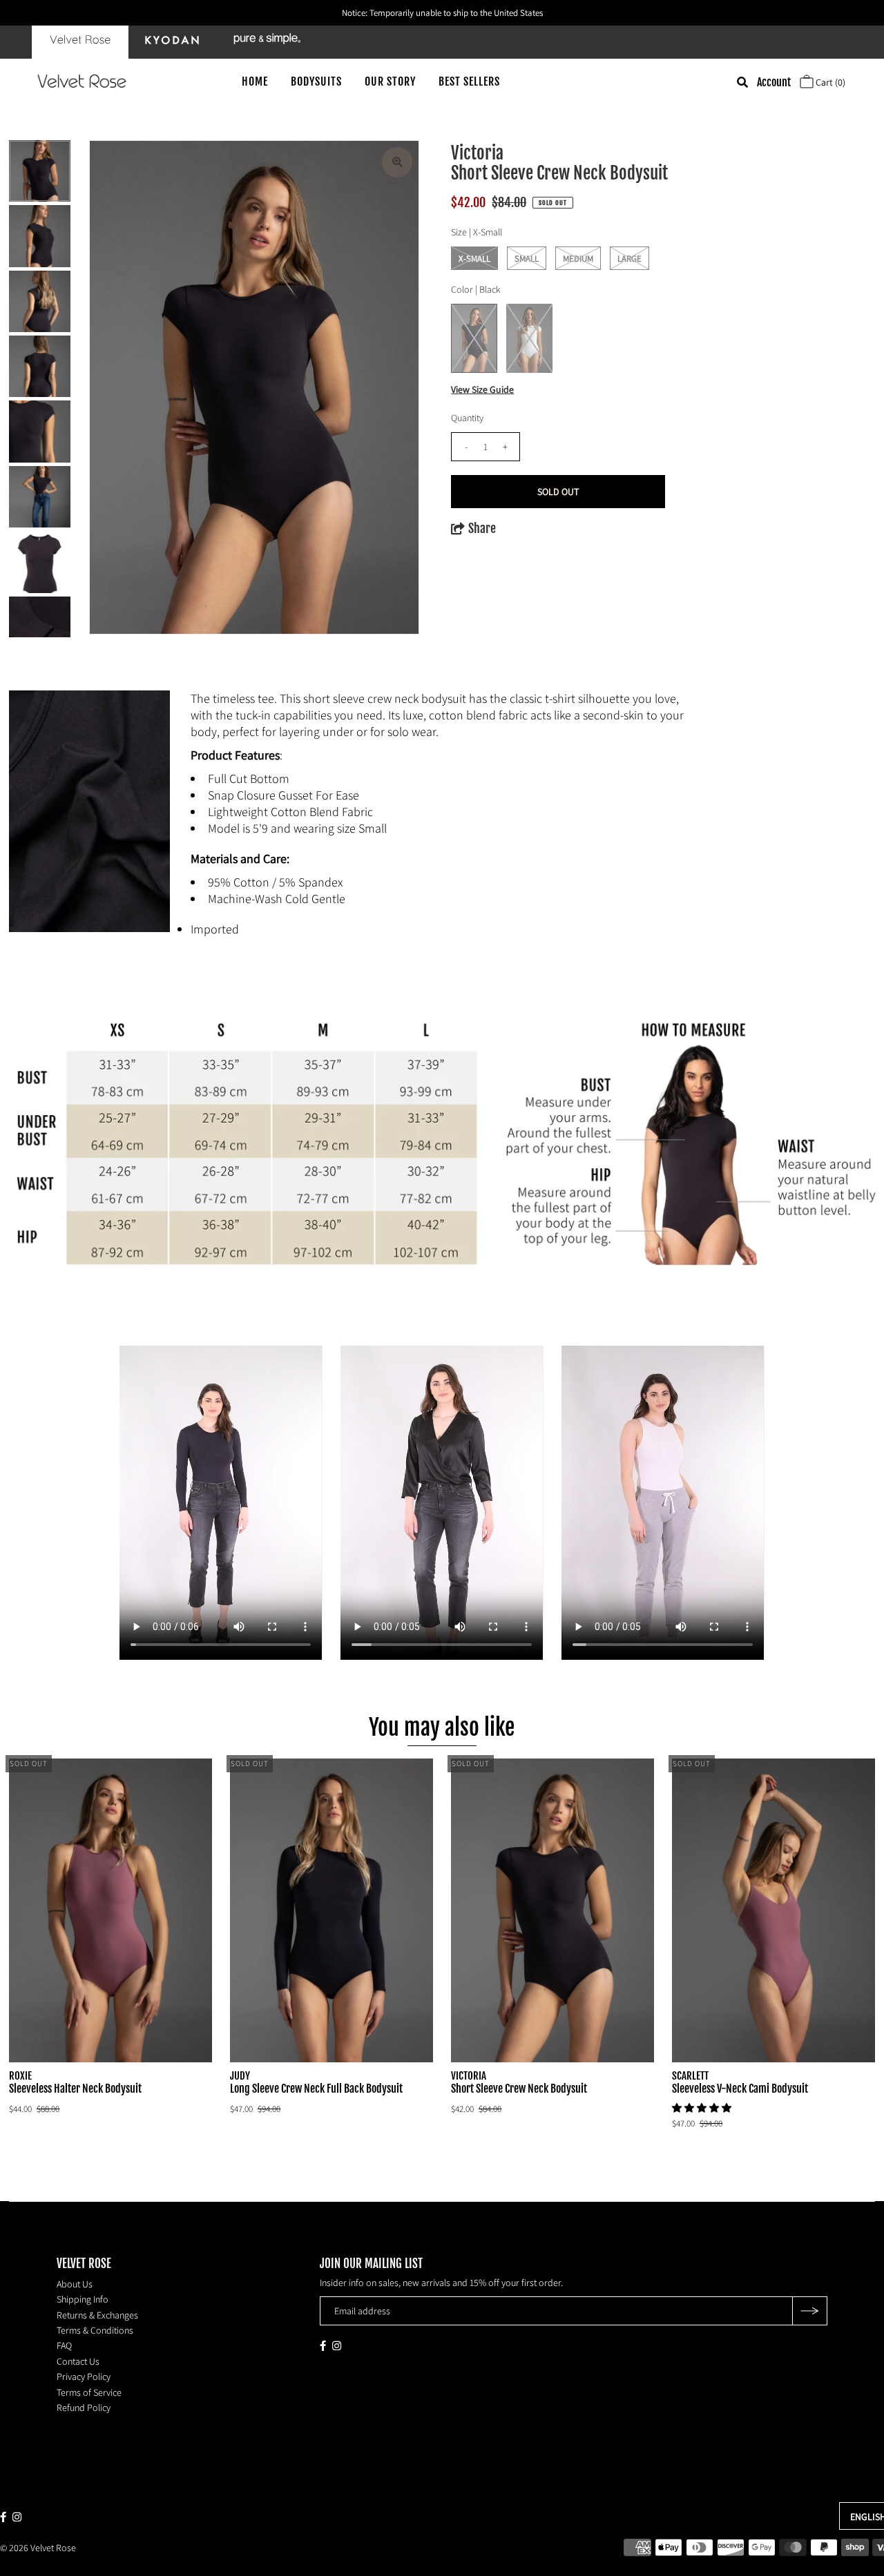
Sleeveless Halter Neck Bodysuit (75, 2089)
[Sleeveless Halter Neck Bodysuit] (110, 1910)
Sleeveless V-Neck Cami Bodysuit (740, 2089)
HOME (255, 81)
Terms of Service (89, 2392)
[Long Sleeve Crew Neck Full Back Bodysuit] (331, 1910)
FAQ (64, 2345)
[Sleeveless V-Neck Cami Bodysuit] (773, 1910)
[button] (703, 2108)
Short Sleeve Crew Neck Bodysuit (519, 2089)
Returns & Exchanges (97, 2315)
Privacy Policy (84, 2376)
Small (527, 259)
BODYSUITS (316, 81)
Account (774, 82)
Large (630, 259)
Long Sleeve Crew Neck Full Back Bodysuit (316, 2089)
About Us (75, 2284)
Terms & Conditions (95, 2330)
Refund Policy (84, 2408)
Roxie (20, 2076)
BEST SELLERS (469, 81)
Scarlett (690, 2076)
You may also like (442, 1727)
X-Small (474, 259)
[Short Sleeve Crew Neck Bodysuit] (552, 1910)
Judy (240, 2076)
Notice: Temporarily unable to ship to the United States (442, 13)
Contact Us (78, 2361)
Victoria (469, 2076)
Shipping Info (83, 2299)
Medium (578, 259)
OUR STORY (390, 81)
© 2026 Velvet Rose (38, 2548)
